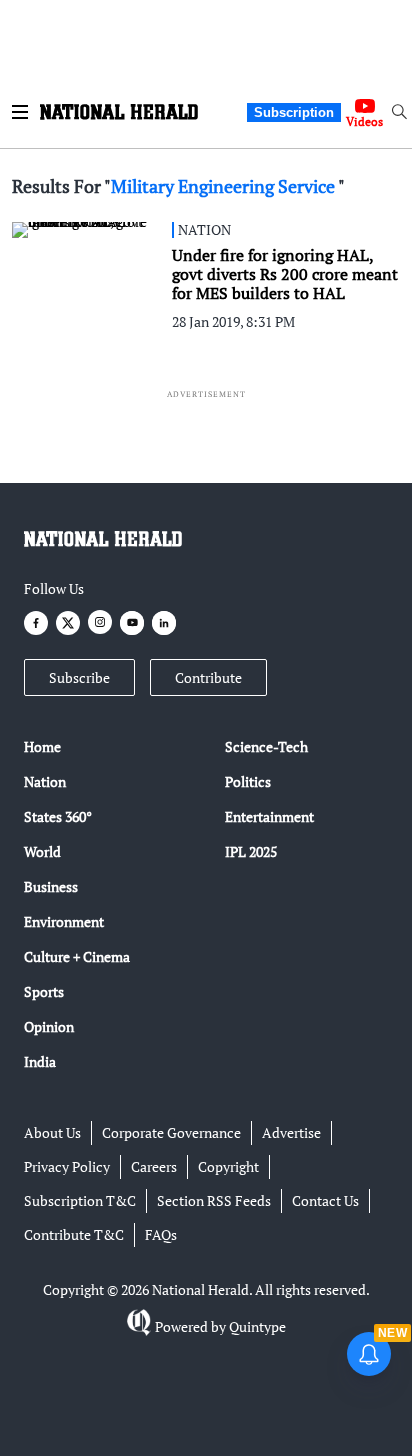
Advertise (291, 1132)
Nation (45, 781)
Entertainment (269, 816)
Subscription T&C (80, 1200)
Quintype (257, 1326)
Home (42, 746)
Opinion (49, 1026)
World (42, 851)
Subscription (294, 112)
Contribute (208, 677)
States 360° (58, 816)
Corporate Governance (171, 1132)
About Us (52, 1132)
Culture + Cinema (77, 956)
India (40, 1061)
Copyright (228, 1166)
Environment (64, 921)
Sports (44, 991)
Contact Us (325, 1200)
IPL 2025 (251, 851)
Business (51, 886)
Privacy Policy (67, 1166)
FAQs (161, 1234)
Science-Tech (266, 746)
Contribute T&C (74, 1234)
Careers (154, 1166)
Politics (248, 781)
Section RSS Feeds (214, 1200)
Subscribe (79, 677)
